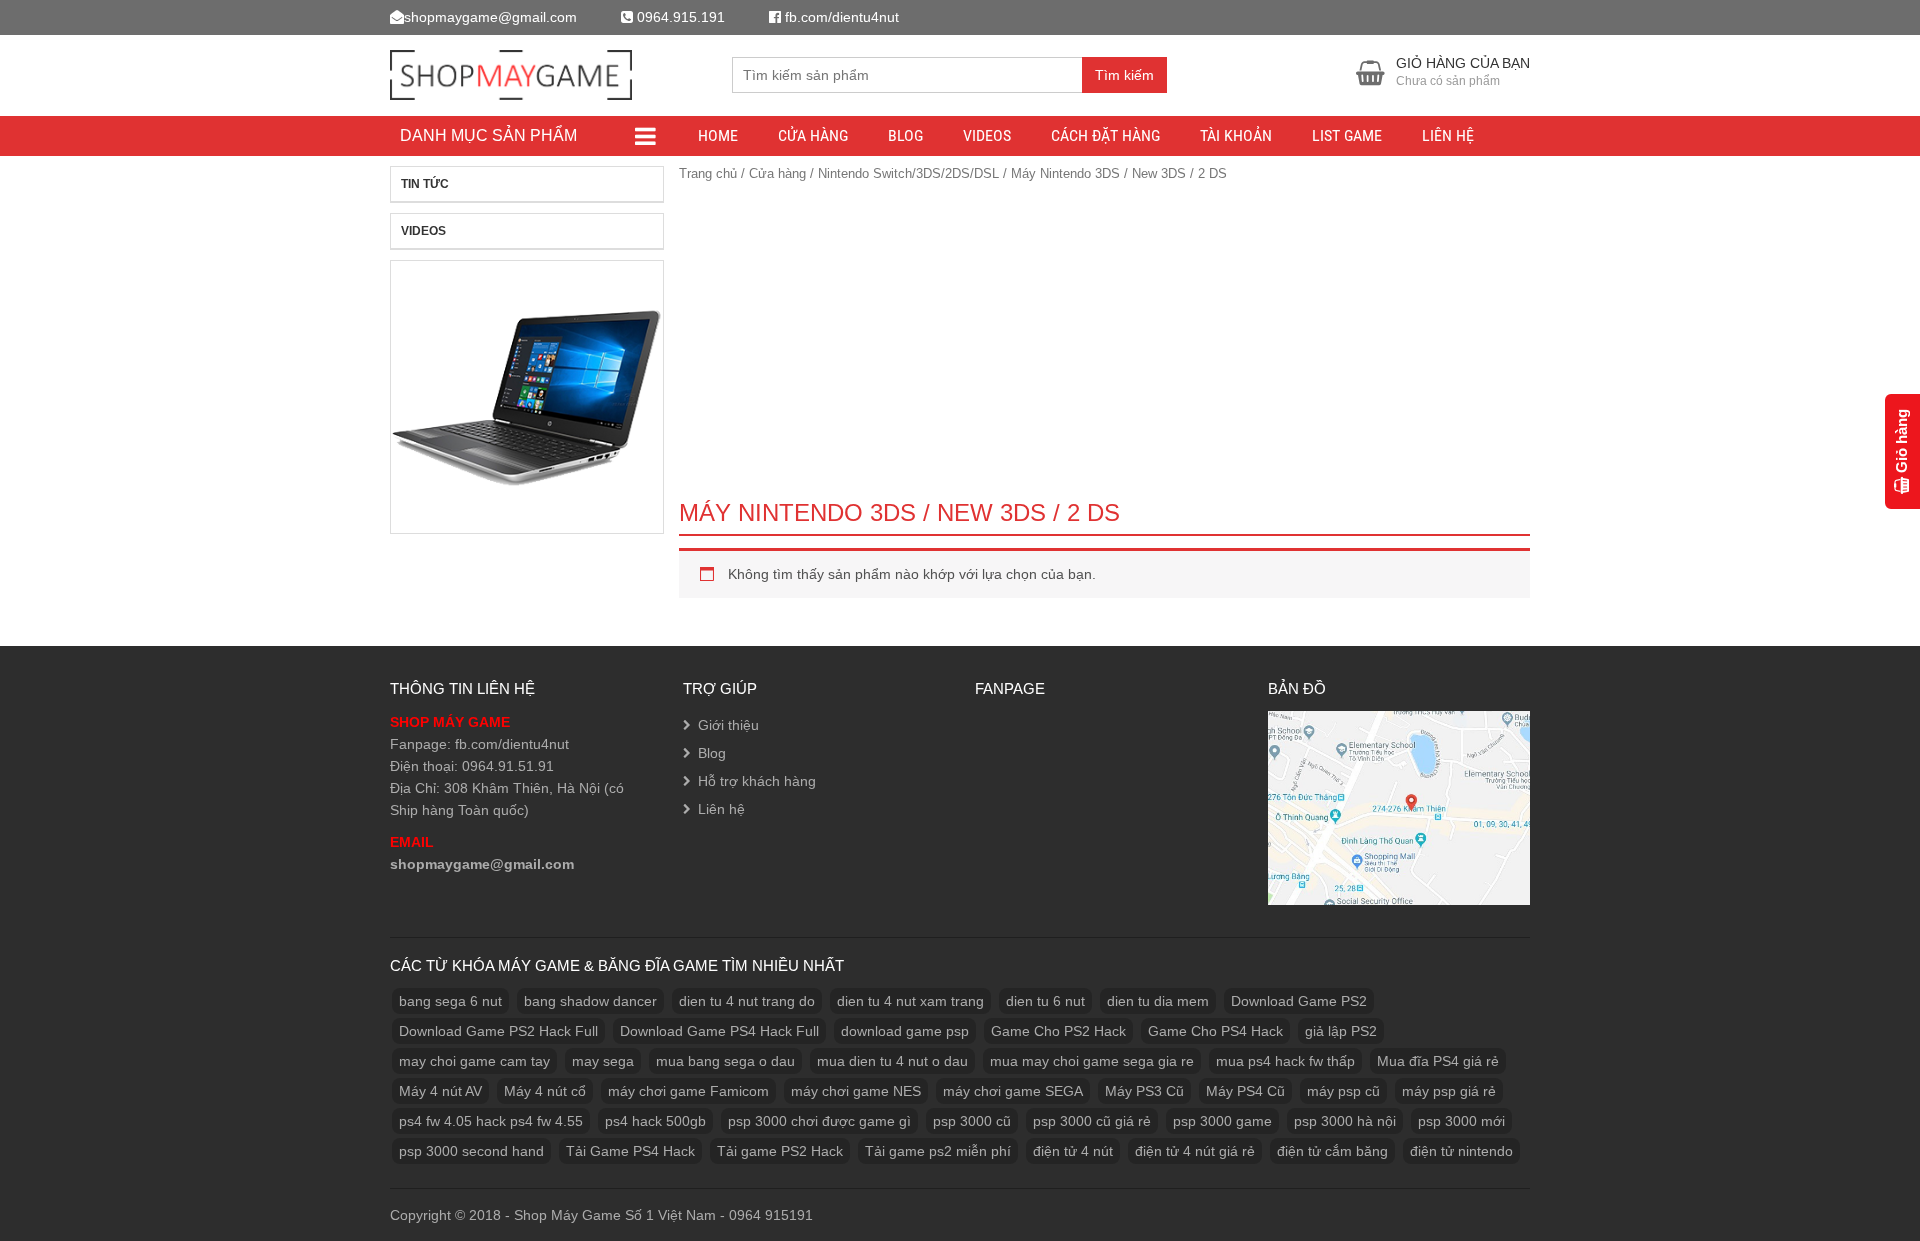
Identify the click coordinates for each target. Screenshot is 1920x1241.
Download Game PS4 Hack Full (719, 1031)
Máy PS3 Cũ (1144, 1091)
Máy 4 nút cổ (545, 1091)
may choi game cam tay (474, 1061)
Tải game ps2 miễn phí (938, 1151)
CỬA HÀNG (813, 135)
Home (718, 135)
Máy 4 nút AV (440, 1091)
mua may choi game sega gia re (1092, 1061)
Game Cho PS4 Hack (1215, 1031)
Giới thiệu (728, 725)
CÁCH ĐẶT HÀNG (1105, 135)
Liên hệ (1448, 135)
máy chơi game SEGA (1013, 1091)
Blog (905, 135)
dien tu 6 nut (1045, 1001)
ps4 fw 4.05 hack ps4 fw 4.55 (491, 1121)
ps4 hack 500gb (655, 1121)
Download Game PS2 (1299, 1001)
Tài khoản (1236, 135)
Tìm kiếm (1124, 75)
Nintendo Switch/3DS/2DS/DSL (908, 173)
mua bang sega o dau (725, 1061)
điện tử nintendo (1461, 1151)
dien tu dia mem (1158, 1001)
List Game (1347, 135)
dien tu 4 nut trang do (747, 1001)
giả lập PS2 (1341, 1031)
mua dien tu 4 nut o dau (892, 1061)
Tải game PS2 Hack (780, 1151)
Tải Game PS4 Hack (630, 1151)
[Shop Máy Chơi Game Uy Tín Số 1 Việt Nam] (511, 72)
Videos (987, 135)
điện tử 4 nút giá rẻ (1195, 1151)
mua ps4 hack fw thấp (1285, 1061)
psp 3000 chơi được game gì (819, 1121)
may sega (603, 1061)
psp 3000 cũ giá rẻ (1092, 1121)
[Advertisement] (1104, 336)
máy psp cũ (1343, 1091)
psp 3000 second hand (471, 1151)
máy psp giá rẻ (1449, 1091)
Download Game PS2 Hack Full (498, 1031)
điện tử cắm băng (1332, 1151)
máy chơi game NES (856, 1091)
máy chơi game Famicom (688, 1091)
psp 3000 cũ (972, 1121)
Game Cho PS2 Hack (1058, 1031)
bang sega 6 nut (450, 1001)
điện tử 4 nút (1073, 1151)
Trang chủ (708, 173)
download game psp (905, 1031)
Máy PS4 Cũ (1245, 1091)
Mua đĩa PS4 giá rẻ (1438, 1061)
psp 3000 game (1222, 1121)
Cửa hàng (777, 173)
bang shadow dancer (590, 1001)
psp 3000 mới (1461, 1121)
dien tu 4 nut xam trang (910, 1001)
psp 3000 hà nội (1345, 1121)
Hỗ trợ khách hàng (757, 781)
